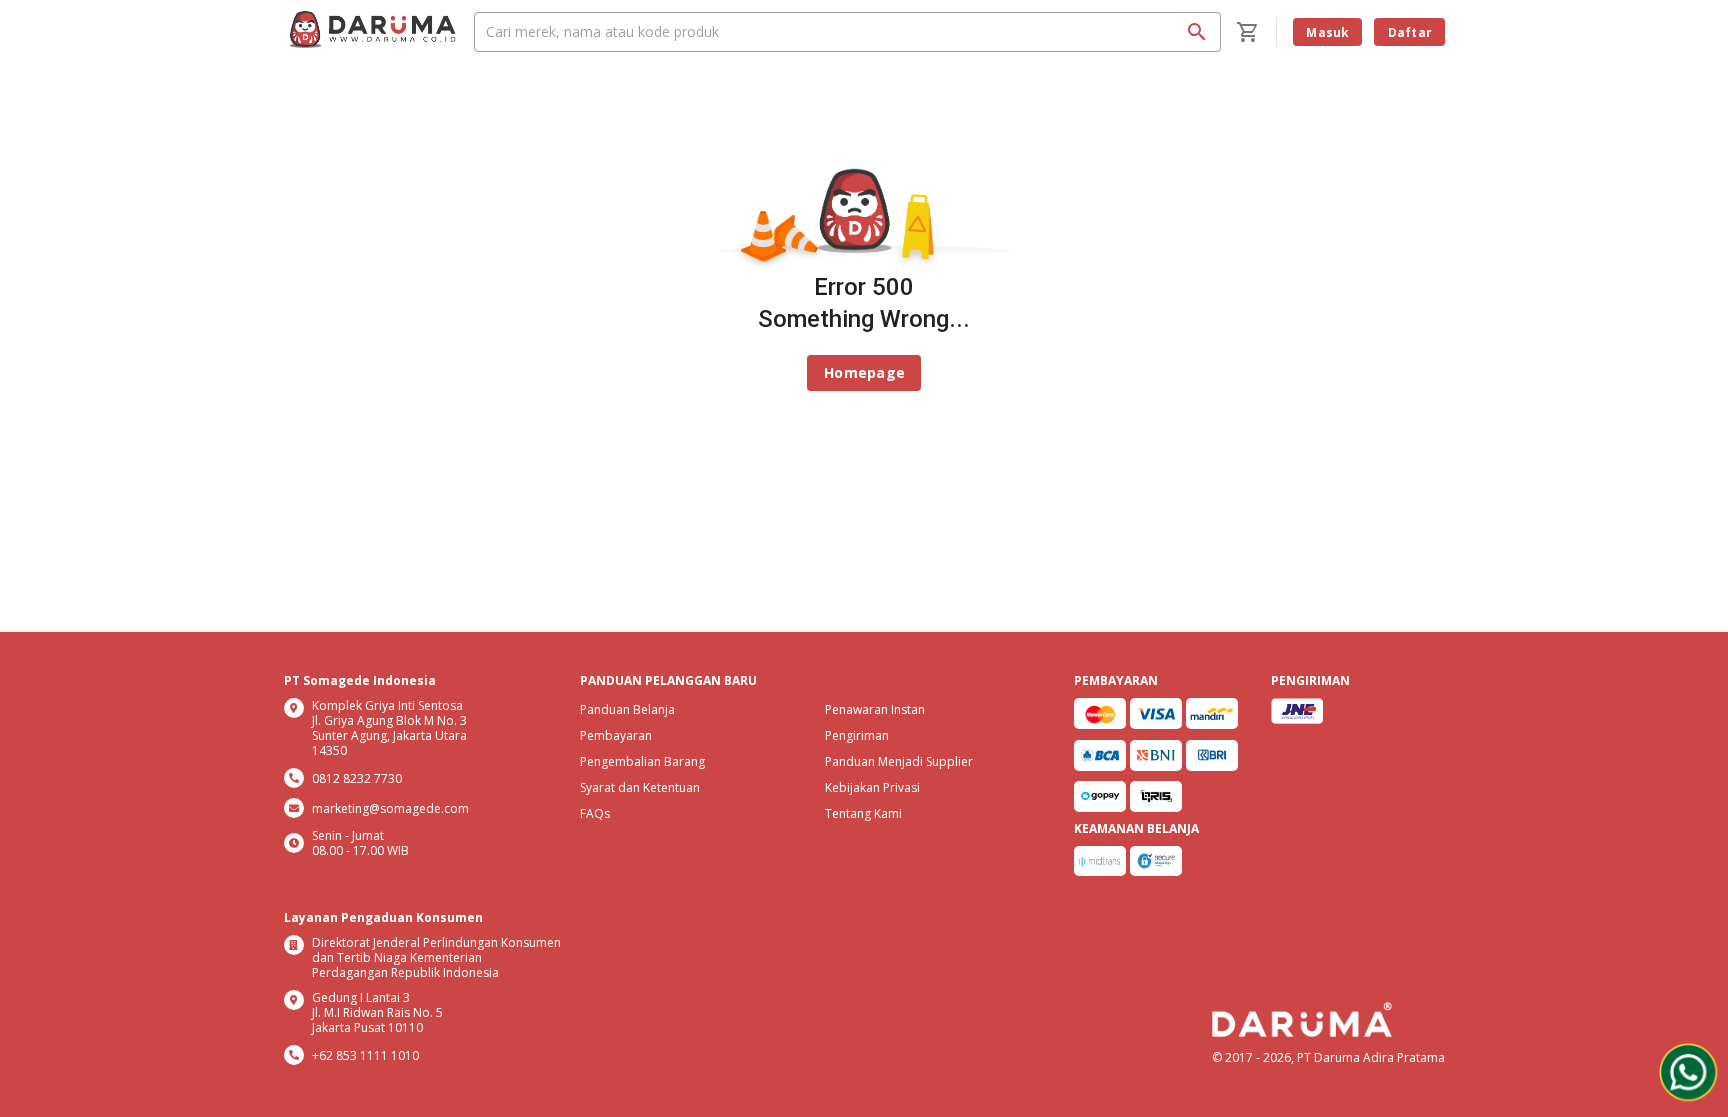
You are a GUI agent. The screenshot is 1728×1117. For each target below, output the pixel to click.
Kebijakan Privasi (872, 787)
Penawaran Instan (875, 709)
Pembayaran (616, 735)
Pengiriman (857, 735)
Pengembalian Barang (642, 761)
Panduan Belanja (627, 709)
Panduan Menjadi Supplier (899, 761)
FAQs (595, 813)
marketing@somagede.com (390, 808)
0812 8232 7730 (357, 778)
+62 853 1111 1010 (365, 1055)
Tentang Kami (863, 813)
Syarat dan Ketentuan (640, 787)
